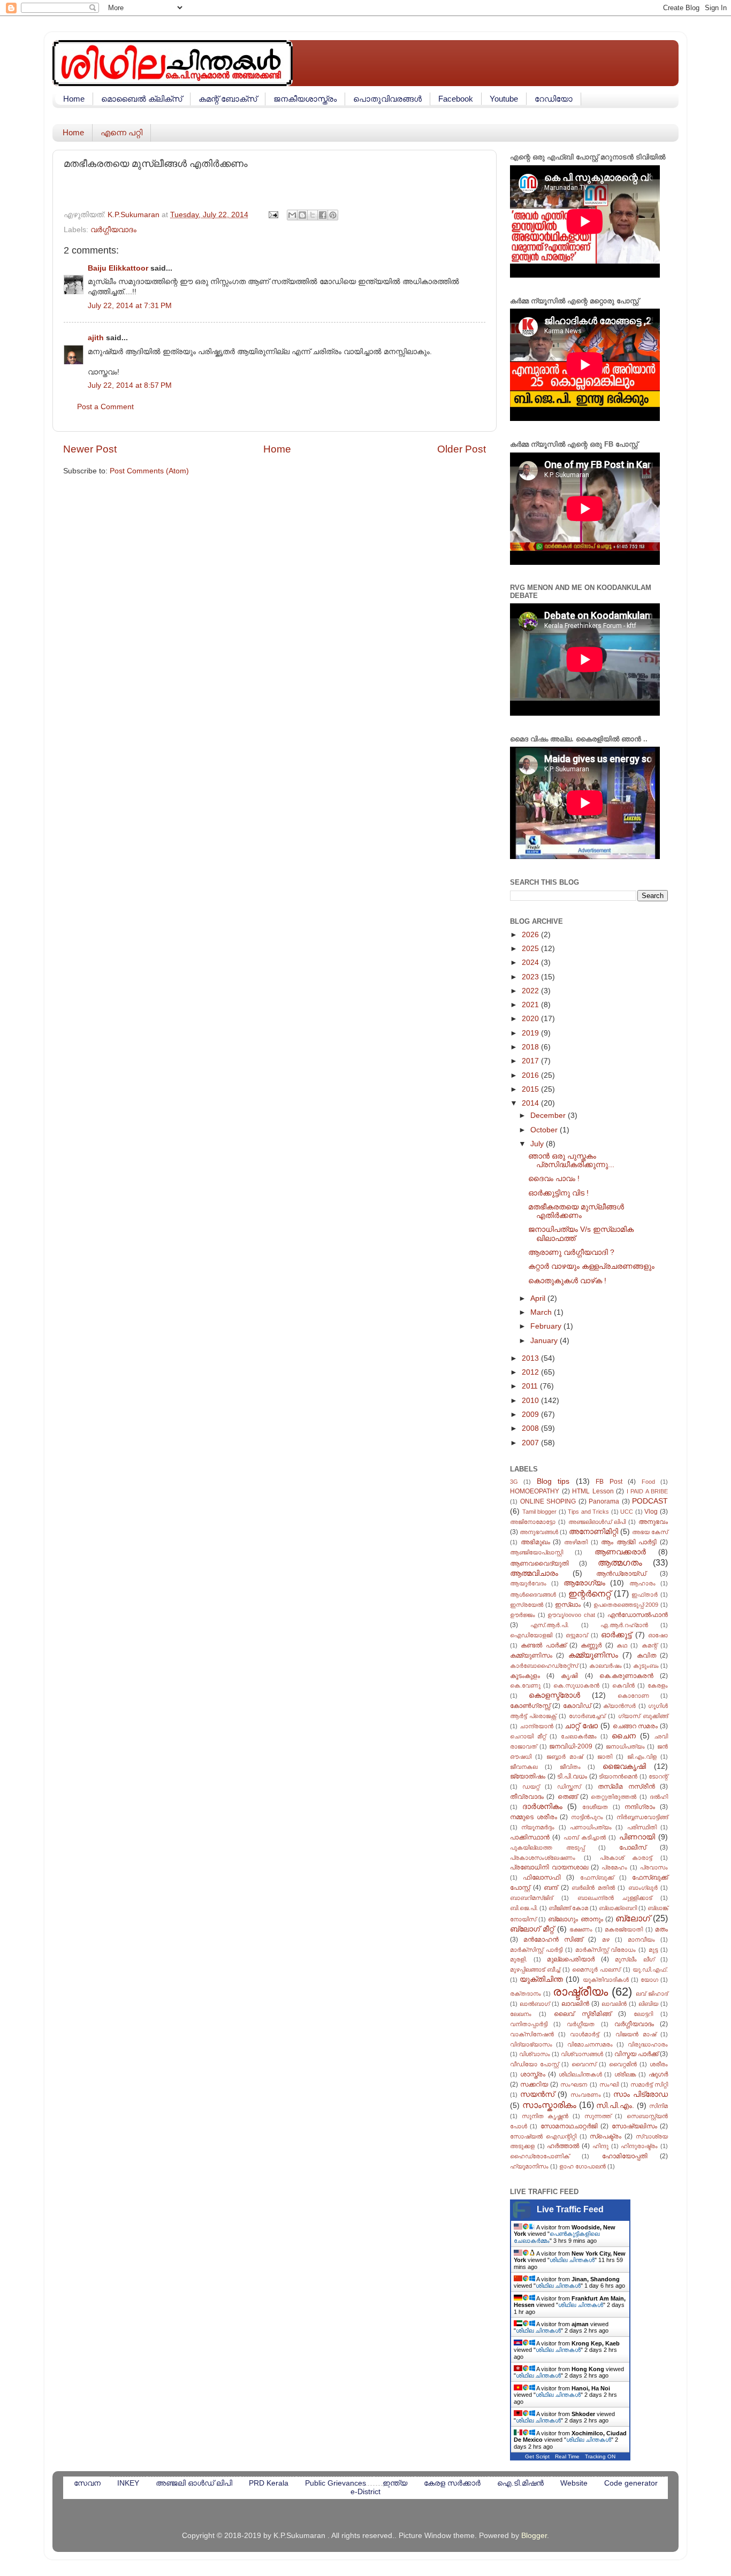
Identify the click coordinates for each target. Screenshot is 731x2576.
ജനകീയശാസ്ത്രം (305, 99)
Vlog (651, 1512)
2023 (531, 977)
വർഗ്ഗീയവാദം (113, 230)
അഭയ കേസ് (650, 1532)
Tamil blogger (540, 1512)
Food (648, 1482)
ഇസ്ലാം (568, 1605)
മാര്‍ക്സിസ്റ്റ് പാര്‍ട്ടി (536, 1950)
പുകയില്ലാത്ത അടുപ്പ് (547, 1847)
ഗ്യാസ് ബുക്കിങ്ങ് (643, 1716)
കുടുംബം (646, 1666)
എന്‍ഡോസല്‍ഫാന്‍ (638, 1615)
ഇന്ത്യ (395, 2483)
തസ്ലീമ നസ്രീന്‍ (626, 1787)
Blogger (534, 2536)
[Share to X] (313, 215)
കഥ (622, 1645)
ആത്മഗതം (620, 1562)
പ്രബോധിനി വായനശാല (549, 1867)
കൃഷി (569, 1676)
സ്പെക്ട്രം (606, 2136)
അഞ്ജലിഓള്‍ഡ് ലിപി (597, 1522)
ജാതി (605, 1757)
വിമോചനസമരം (590, 2044)
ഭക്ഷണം (581, 1929)
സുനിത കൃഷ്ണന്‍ (545, 2116)
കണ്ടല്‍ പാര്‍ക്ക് (543, 1645)
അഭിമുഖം (535, 1542)
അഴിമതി (576, 1542)
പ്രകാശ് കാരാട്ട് (626, 1858)
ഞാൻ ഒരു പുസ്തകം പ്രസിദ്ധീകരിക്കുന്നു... (571, 1160)
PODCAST (650, 1501)
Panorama (604, 1501)
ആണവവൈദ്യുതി (539, 1563)
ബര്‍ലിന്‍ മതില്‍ (593, 1888)
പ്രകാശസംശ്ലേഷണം (543, 1858)
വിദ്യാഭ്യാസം (531, 2044)
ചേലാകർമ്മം (579, 1736)
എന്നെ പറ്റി (121, 132)
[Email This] (292, 215)
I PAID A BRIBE (648, 1491)
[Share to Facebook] (323, 215)
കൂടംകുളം (525, 1676)
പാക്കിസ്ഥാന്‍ (530, 1837)
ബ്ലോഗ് (633, 1918)
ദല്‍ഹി (659, 1797)
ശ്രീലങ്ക (625, 2074)
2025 (531, 949)
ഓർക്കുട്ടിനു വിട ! (558, 1193)
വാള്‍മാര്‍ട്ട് (584, 2034)
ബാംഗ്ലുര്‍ (643, 1888)
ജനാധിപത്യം (625, 1746)
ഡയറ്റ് (531, 1787)
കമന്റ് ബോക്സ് (228, 99)
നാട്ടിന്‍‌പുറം (587, 1817)
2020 (531, 1019)
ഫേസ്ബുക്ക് (597, 1877)
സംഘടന (574, 2084)
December (549, 1115)
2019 (531, 1033)
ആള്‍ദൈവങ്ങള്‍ (533, 1594)
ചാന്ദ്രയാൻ (536, 1726)
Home (74, 99)
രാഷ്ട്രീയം (580, 1992)
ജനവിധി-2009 (571, 1746)
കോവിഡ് (577, 1706)
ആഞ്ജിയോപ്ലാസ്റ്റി (536, 1552)
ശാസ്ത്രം (533, 2074)
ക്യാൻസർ (619, 1706)
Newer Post (90, 449)
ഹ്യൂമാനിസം (529, 2166)
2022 (531, 991)
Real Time (567, 2456)
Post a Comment (105, 407)
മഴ (606, 1939)
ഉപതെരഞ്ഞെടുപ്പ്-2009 (626, 1605)
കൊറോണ (633, 1696)
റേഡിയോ (554, 99)
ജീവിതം (570, 1767)
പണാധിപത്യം (591, 1827)
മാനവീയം (641, 1939)
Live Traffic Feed (570, 2209)
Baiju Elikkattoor (118, 268)
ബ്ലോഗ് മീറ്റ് (532, 1929)
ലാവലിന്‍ (575, 2004)
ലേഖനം (521, 2014)
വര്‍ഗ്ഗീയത (581, 2024)
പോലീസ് (633, 1847)
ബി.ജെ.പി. (524, 1908)
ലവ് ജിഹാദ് (652, 1994)
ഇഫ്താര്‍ (645, 1594)
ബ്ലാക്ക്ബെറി (618, 1908)
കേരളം (658, 1685)
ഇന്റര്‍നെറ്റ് (589, 1593)
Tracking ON (600, 2456)
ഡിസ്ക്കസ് (569, 1787)
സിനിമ (658, 2106)
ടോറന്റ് (658, 1776)
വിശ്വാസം (535, 2054)
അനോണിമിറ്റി (593, 1532)
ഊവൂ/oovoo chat (571, 1615)
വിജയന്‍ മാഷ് (636, 2034)
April (539, 1298)
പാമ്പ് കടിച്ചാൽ (585, 1837)
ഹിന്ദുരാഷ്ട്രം (639, 2146)
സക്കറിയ (534, 2084)
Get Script (537, 2456)
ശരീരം (659, 2064)
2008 (531, 1428)
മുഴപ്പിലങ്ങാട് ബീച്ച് (535, 1969)
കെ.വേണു (525, 1685)
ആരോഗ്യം (584, 1583)
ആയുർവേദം (528, 1583)
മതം (661, 1929)
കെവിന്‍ (623, 1685)
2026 (531, 935)
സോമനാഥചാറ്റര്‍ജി (569, 2126)
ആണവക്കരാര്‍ (620, 1552)
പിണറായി (637, 1837)
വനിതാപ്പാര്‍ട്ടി (529, 2024)
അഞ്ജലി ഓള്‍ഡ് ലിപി (194, 2483)
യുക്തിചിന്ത (541, 1979)
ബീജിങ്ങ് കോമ (568, 1908)
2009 (531, 1414)
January (545, 1341)
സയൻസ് (537, 2094)
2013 (531, 1358)
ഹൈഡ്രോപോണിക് (540, 2156)
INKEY (128, 2483)
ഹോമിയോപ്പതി (625, 2156)
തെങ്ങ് (568, 1797)
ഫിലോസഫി (542, 1877)
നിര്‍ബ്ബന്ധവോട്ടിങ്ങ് (642, 1817)
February (547, 1326)
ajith (96, 338)
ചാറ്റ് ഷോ (581, 1726)
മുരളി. (519, 1959)
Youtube (504, 99)
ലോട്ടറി (643, 2014)
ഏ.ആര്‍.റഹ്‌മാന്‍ (624, 1625)
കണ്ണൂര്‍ (591, 1645)
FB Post (609, 1482)
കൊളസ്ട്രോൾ (554, 1695)
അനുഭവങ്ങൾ (539, 1532)
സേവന (87, 2483)
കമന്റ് (649, 1645)
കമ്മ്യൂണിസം (593, 1655)
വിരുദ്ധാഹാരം (648, 2044)
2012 (531, 1372)
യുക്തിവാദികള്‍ (606, 1980)
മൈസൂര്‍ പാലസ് (596, 1969)
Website (574, 2483)
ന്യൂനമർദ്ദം (538, 1827)
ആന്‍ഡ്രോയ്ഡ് (621, 1574)
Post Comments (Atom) (149, 471)
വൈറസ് (584, 2064)
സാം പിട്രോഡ (641, 2094)
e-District (365, 2492)
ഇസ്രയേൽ (527, 1605)
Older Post (462, 449)
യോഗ (649, 1980)
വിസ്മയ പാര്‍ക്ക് (636, 2054)
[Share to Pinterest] (333, 215)
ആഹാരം (642, 1583)
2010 (531, 1401)
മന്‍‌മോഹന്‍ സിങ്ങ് (553, 1939)
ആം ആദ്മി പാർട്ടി (629, 1542)
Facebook (456, 99)
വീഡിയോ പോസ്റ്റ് (534, 2064)
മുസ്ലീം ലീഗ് (635, 1959)
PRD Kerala (269, 2483)
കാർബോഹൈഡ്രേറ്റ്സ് (544, 1666)
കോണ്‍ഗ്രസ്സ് (530, 1706)
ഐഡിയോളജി (531, 1635)
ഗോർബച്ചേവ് (587, 1716)
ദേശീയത (595, 1807)
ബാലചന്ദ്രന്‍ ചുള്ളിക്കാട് (615, 1898)
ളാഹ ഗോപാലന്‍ (582, 2166)
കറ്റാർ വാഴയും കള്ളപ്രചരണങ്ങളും (591, 1266)
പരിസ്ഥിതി (642, 1827)
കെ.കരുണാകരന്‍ (626, 1676)
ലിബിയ (648, 2004)
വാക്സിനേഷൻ (532, 2034)
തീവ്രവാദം (527, 1797)
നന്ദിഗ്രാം (640, 1807)
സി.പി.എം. (615, 2106)
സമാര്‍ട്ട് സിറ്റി (649, 2084)
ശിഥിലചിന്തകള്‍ (580, 2074)
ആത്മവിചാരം (534, 1573)
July (538, 1144)
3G (514, 1482)
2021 (531, 1005)
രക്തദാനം (526, 1994)
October (545, 1130)
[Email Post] (273, 215)
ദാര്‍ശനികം (542, 1807)
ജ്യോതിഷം (528, 1776)
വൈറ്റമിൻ (623, 2064)
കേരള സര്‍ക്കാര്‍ (452, 2483)
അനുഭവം (653, 1522)
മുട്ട (653, 1950)
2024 (531, 963)
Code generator (631, 2483)
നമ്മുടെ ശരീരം (534, 1817)
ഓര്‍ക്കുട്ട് (616, 1635)
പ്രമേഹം (614, 1867)
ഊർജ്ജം (523, 1615)
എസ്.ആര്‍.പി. (550, 1625)
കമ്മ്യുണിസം (531, 1655)
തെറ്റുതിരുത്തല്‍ (614, 1797)
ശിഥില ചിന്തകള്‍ (572, 2260)
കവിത (646, 1655)
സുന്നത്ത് (598, 2116)
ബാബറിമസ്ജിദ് (531, 1898)
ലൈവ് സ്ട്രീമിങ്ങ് (582, 2014)
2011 (531, 1386)
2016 (531, 1075)
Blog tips (553, 1481)
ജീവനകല (524, 1767)
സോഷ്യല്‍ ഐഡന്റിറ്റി (543, 2136)
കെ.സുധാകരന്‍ (576, 1685)
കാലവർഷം (606, 1666)
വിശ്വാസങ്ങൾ (582, 2054)
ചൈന (624, 1736)
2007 (531, 1443)
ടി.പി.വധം (572, 1776)
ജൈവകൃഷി (624, 1766)
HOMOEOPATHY (535, 1491)
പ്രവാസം (654, 1867)
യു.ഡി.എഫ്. (650, 1969)
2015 (531, 1089)
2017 (531, 1061)
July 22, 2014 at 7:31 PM (130, 306)
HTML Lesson (593, 1491)
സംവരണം (586, 2095)
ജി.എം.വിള (642, 1757)
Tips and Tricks (588, 1512)
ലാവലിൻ (614, 2004)
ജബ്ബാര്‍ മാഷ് (565, 1757)
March (542, 1312)
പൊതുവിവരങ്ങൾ (387, 99)
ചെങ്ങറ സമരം (635, 1726)
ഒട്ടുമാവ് (577, 1635)
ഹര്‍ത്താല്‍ (563, 2146)
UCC (627, 1512)
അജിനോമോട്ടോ (533, 1522)
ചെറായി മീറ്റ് (528, 1736)
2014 (531, 1103)
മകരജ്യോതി (624, 1929)
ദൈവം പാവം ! (554, 1179)
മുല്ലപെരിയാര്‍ (571, 1959)
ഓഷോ (658, 1635)
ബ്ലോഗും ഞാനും (575, 1919)
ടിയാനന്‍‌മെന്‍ (618, 1776)
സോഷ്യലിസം (634, 2126)
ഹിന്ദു (600, 2146)
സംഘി (609, 2084)
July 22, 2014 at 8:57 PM (130, 385)
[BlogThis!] (302, 215)
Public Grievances (336, 2483)
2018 (531, 1047)
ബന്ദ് (551, 1888)
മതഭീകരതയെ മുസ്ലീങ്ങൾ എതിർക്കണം (576, 1211)
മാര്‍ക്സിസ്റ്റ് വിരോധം (606, 1950)
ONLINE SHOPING (548, 1501)
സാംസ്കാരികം (549, 2105)
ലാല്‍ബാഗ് (535, 2004)
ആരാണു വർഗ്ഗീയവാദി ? (571, 1252)
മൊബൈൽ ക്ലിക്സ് (142, 99)
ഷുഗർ (658, 2074)
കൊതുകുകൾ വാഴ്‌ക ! (567, 1281)
